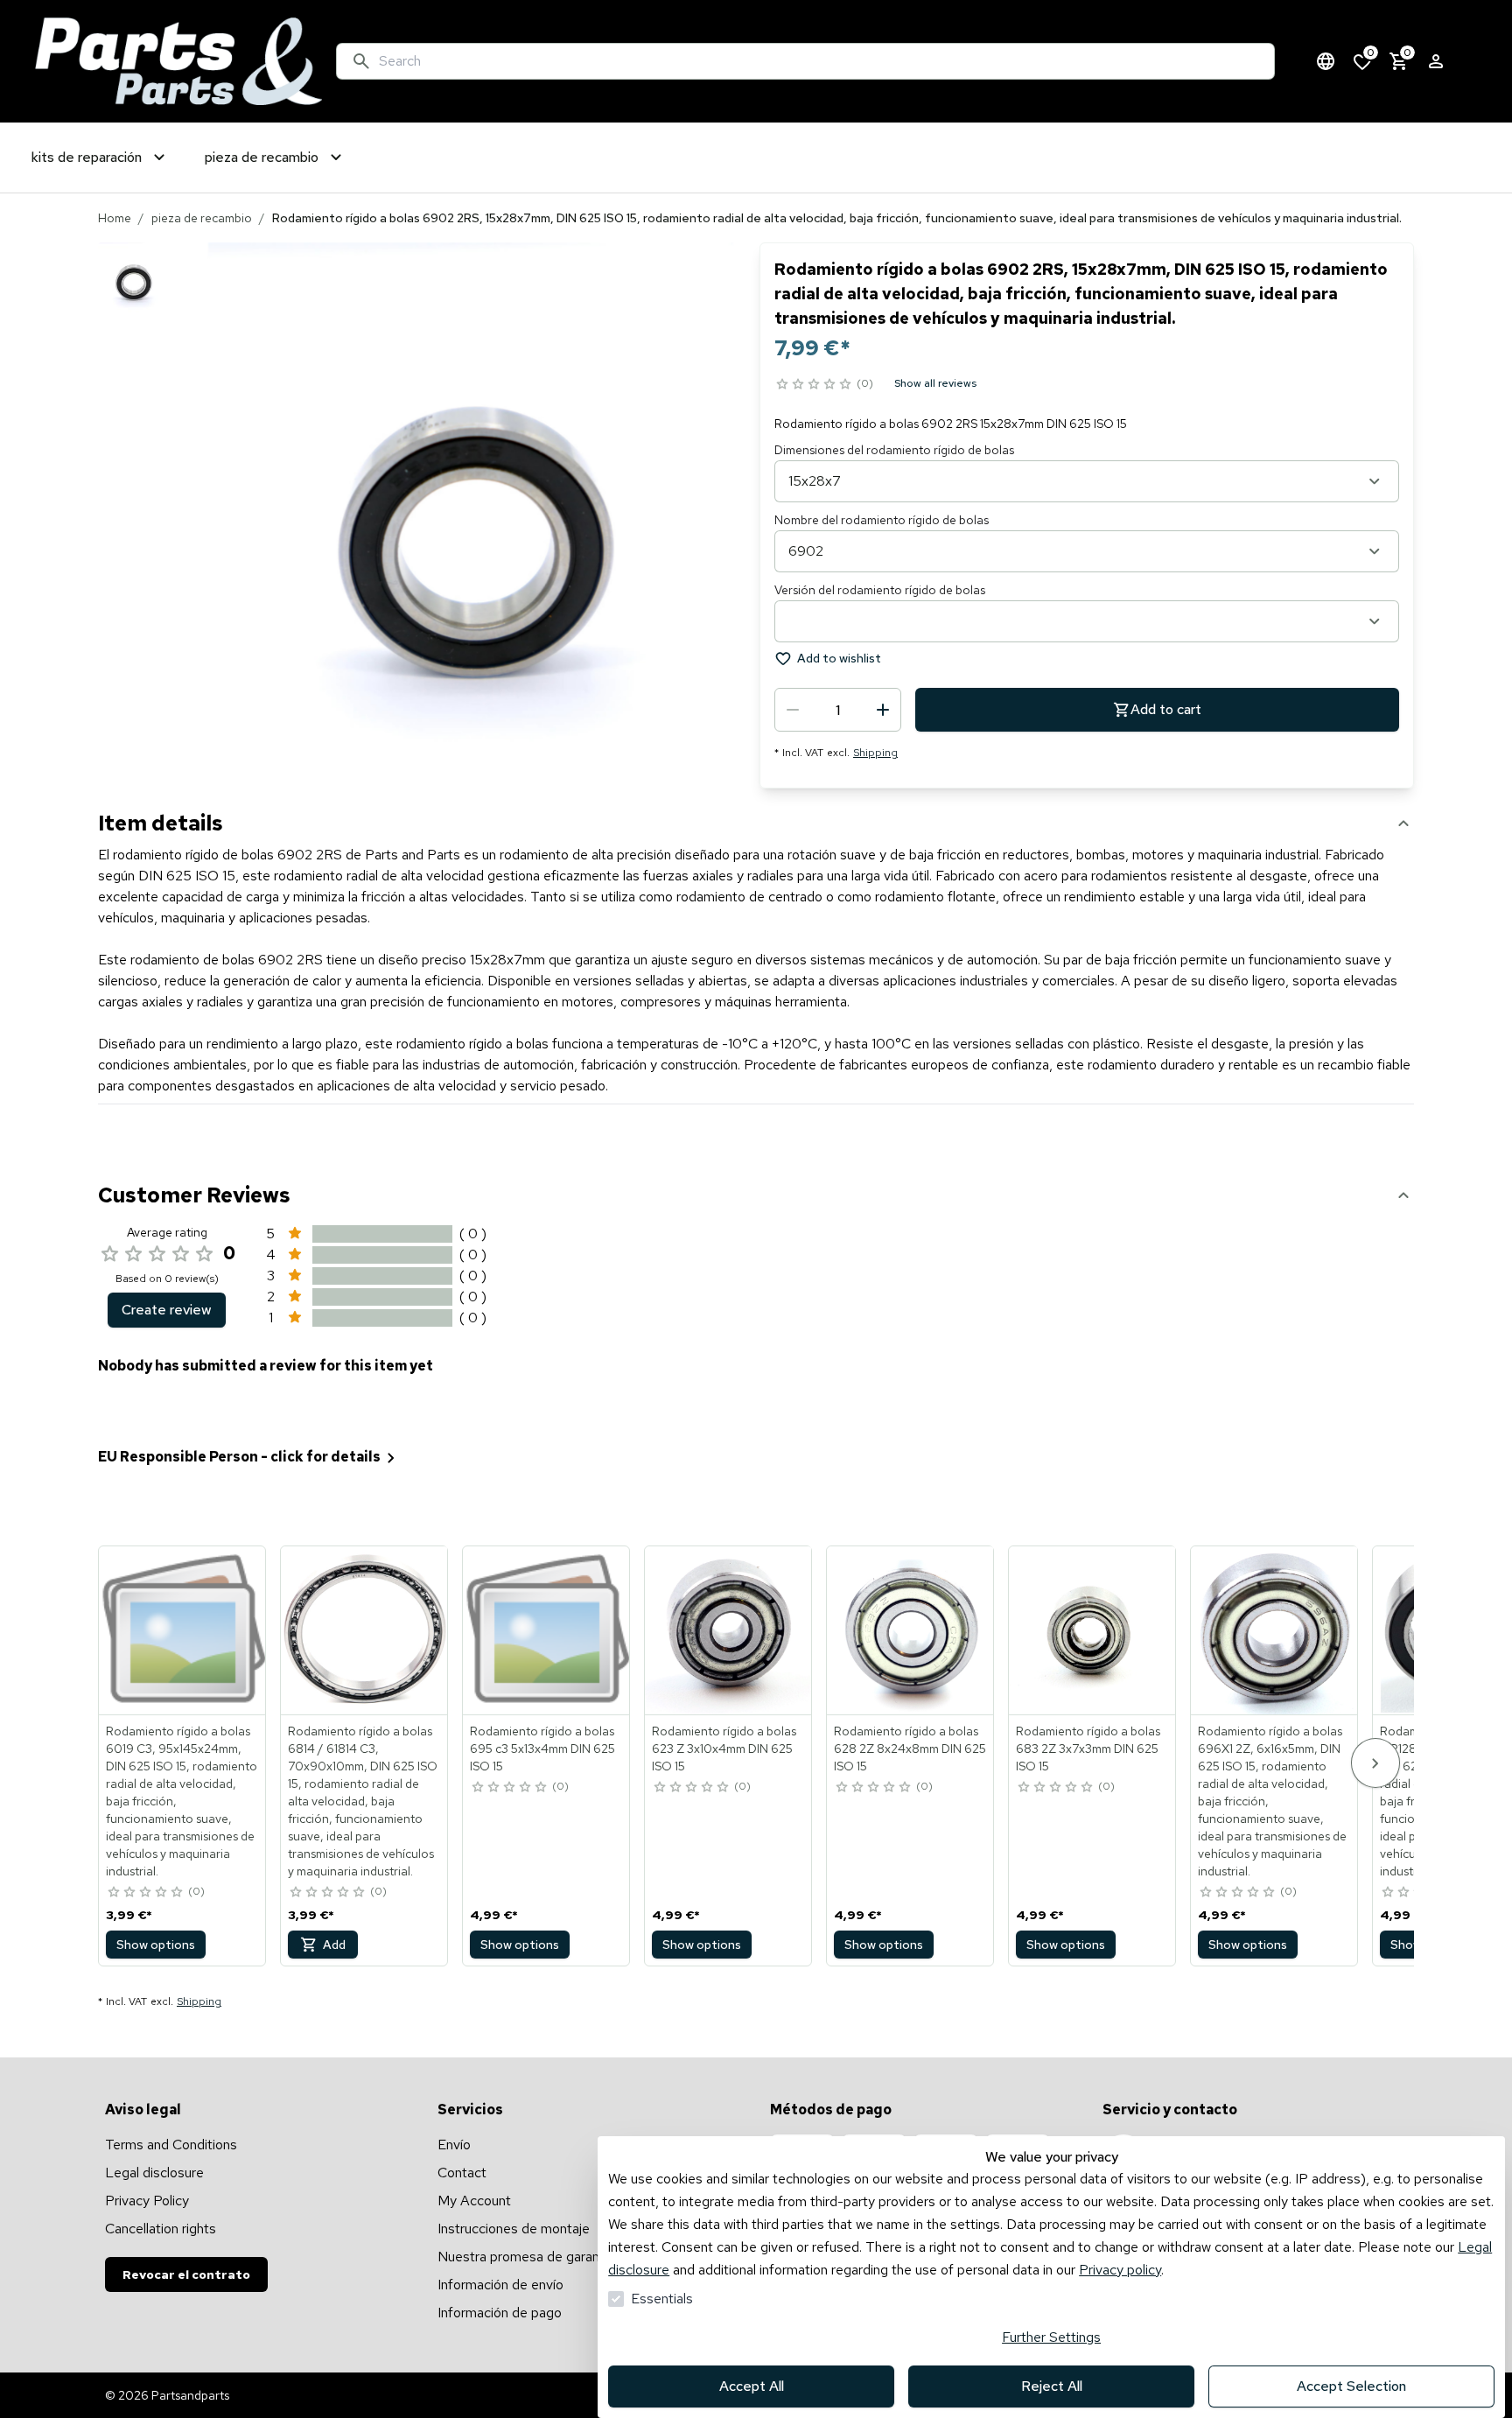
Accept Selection (1351, 2386)
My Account (474, 2201)
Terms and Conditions (171, 2145)
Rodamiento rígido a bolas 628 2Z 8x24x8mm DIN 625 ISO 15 (910, 1749)
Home (115, 218)
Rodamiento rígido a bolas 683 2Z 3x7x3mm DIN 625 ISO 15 (1088, 1749)
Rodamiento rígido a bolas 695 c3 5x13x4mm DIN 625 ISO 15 (542, 1749)
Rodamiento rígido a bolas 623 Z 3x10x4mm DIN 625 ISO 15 (724, 1749)
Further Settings (1051, 2337)
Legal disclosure (154, 2173)
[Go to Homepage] (178, 61)
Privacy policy (1120, 2270)
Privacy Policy (147, 2201)
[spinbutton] (838, 710)
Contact (462, 2173)
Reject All (1052, 2386)
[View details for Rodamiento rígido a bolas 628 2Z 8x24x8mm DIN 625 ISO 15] (911, 1630)
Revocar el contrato (186, 2274)
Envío (454, 2145)
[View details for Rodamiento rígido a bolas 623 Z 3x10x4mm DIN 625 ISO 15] (729, 1630)
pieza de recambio (202, 218)
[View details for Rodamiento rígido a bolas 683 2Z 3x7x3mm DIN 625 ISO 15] (1093, 1630)
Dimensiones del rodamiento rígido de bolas (894, 450)
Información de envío (500, 2285)
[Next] (1375, 1763)
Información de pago (500, 2313)
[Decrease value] (793, 710)
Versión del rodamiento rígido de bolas (880, 590)
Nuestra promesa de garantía (526, 2257)
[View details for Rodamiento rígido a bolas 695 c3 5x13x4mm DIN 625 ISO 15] (547, 1630)
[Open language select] (1326, 61)
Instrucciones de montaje (514, 2229)
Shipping (875, 753)
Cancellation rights (161, 2229)
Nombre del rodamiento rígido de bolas (882, 520)
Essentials (662, 2299)
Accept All (752, 2386)
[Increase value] (883, 710)
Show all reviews (935, 383)
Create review (167, 1310)
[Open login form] (1436, 61)
